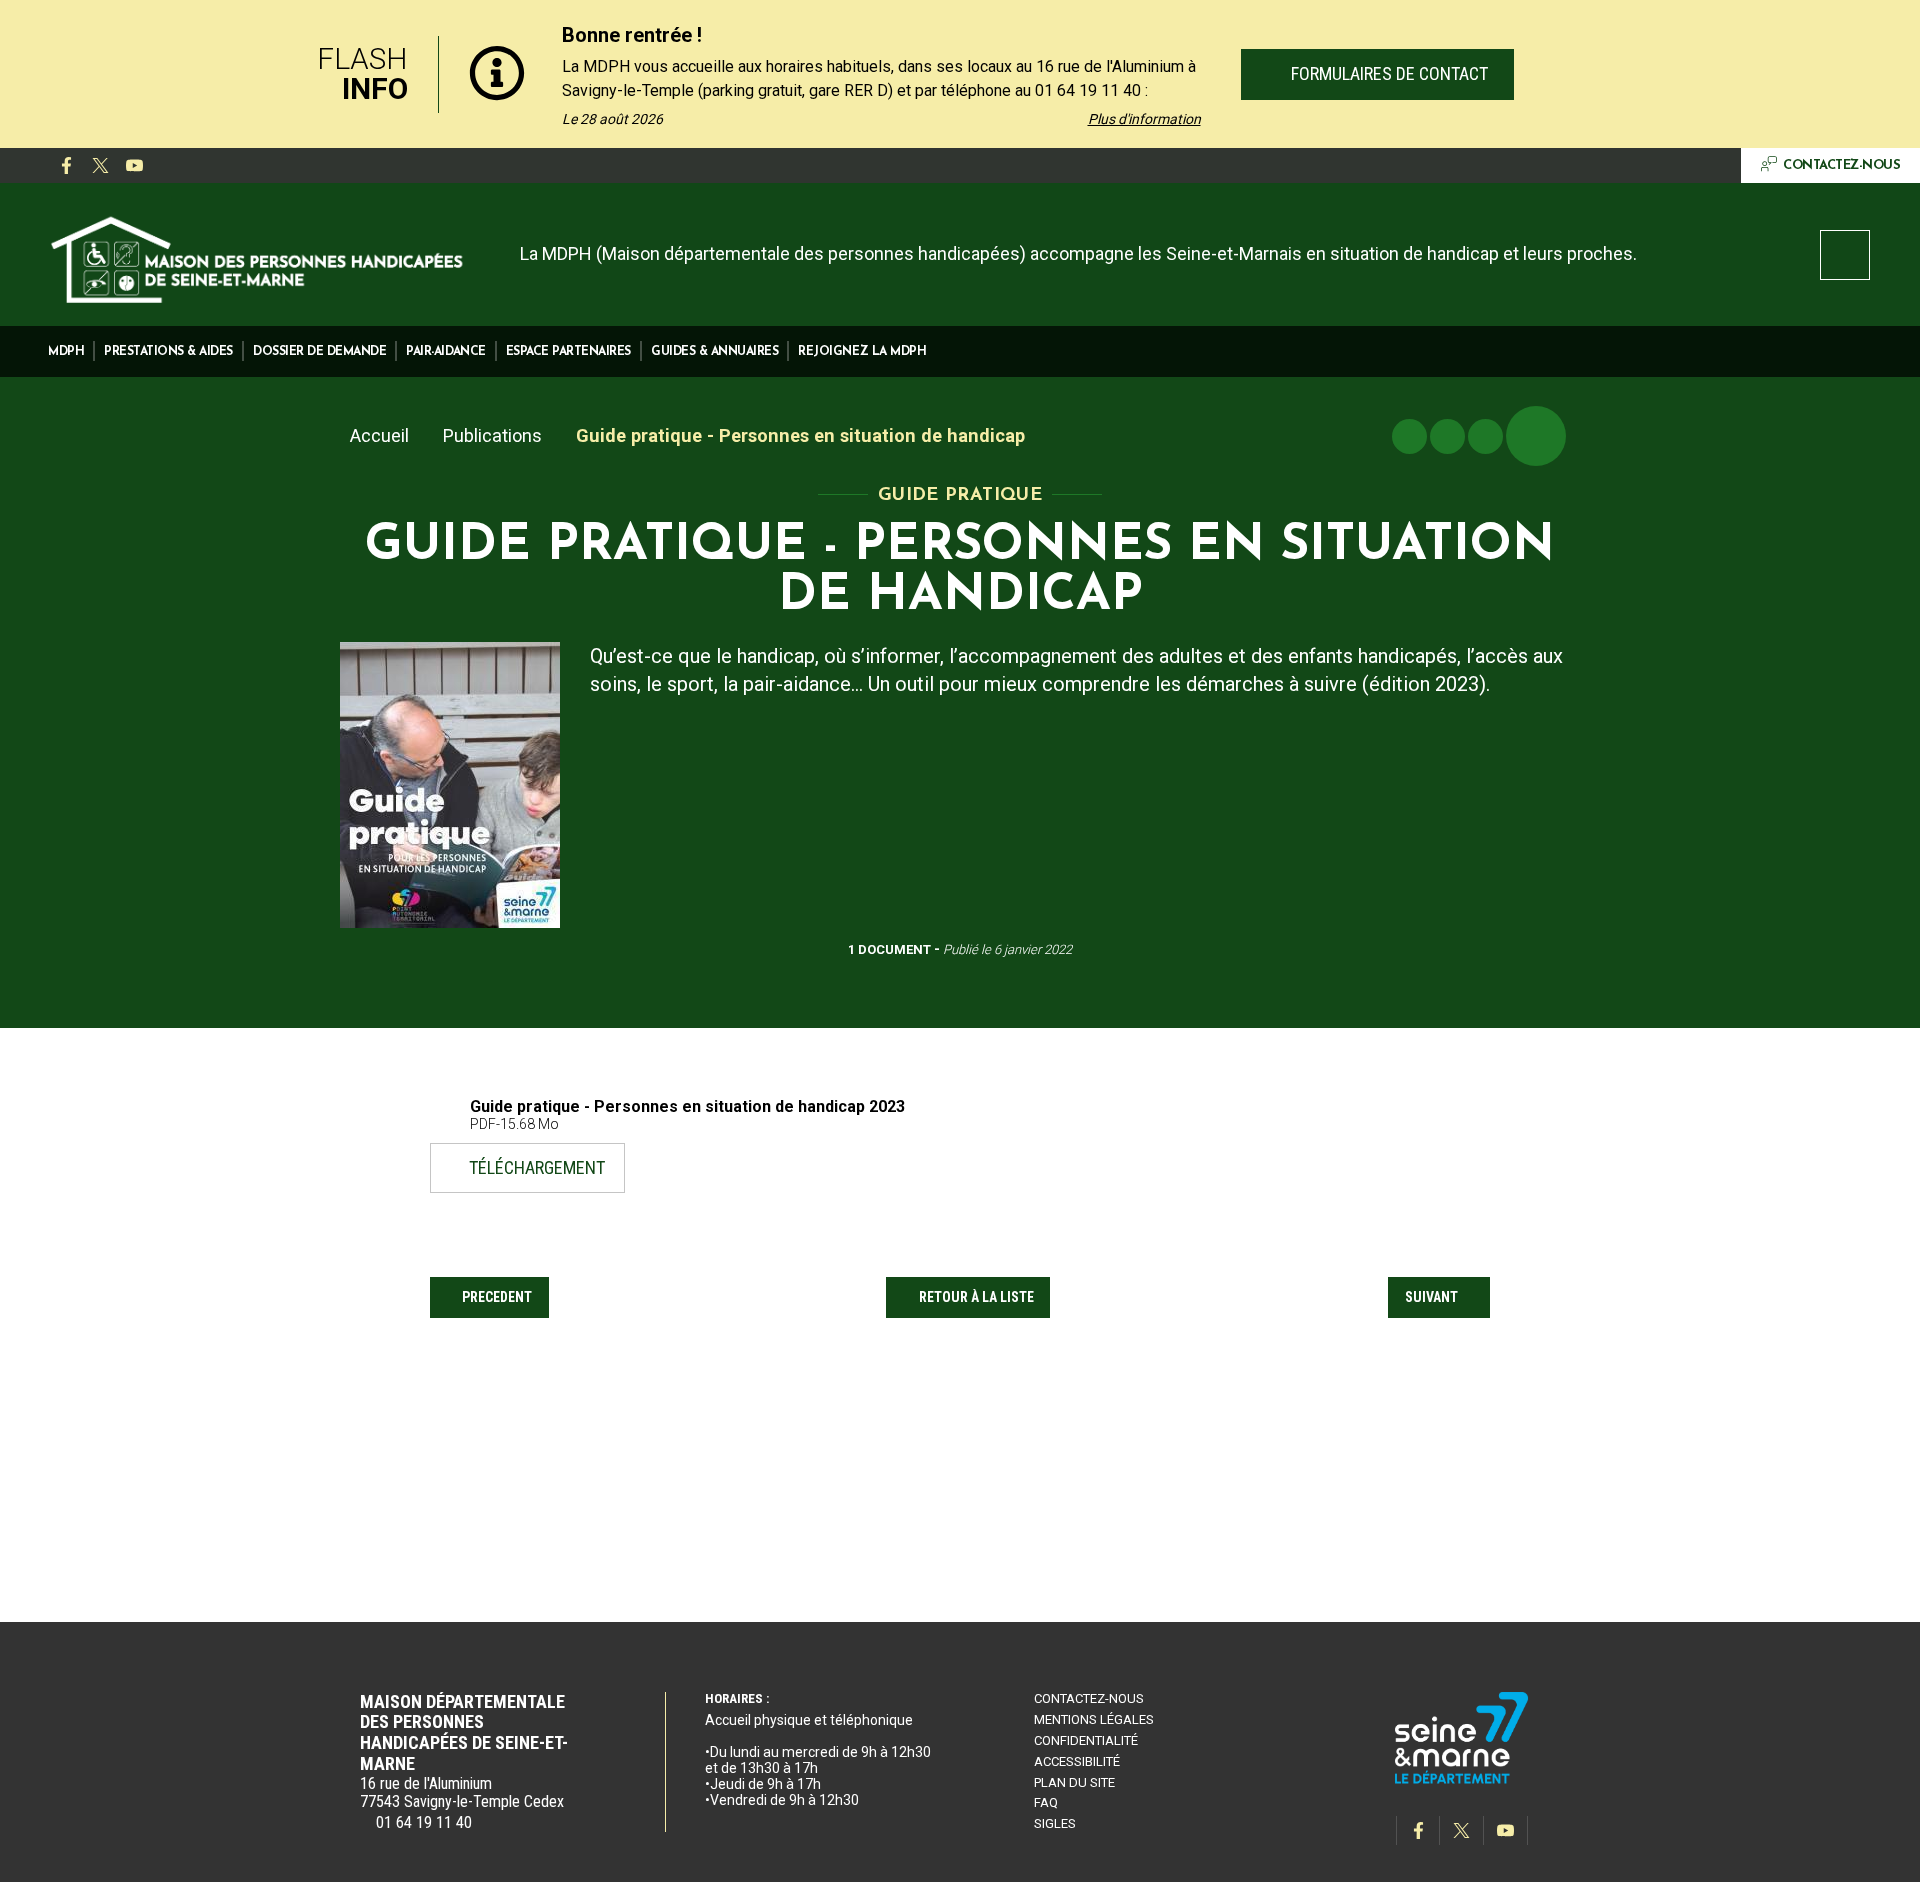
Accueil (379, 435)
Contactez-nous (1089, 1698)
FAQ (1046, 1802)
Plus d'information (1144, 119)
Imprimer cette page (1409, 436)
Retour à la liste (976, 1297)
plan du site (1074, 1782)
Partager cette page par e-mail (1485, 436)
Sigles (1055, 1823)
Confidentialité (1086, 1740)
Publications (492, 435)
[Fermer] (1660, 74)
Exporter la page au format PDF (1447, 436)
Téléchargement (537, 1166)
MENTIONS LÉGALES (1094, 1719)
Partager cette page (1536, 436)
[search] (1845, 255)
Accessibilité (1077, 1761)
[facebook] (66, 166)
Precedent (497, 1297)
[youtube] (134, 166)
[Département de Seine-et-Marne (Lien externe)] (1462, 1780)
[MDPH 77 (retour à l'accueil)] (258, 256)
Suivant (1431, 1297)
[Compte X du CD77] (100, 166)
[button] (66, 351)
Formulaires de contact (1386, 73)
